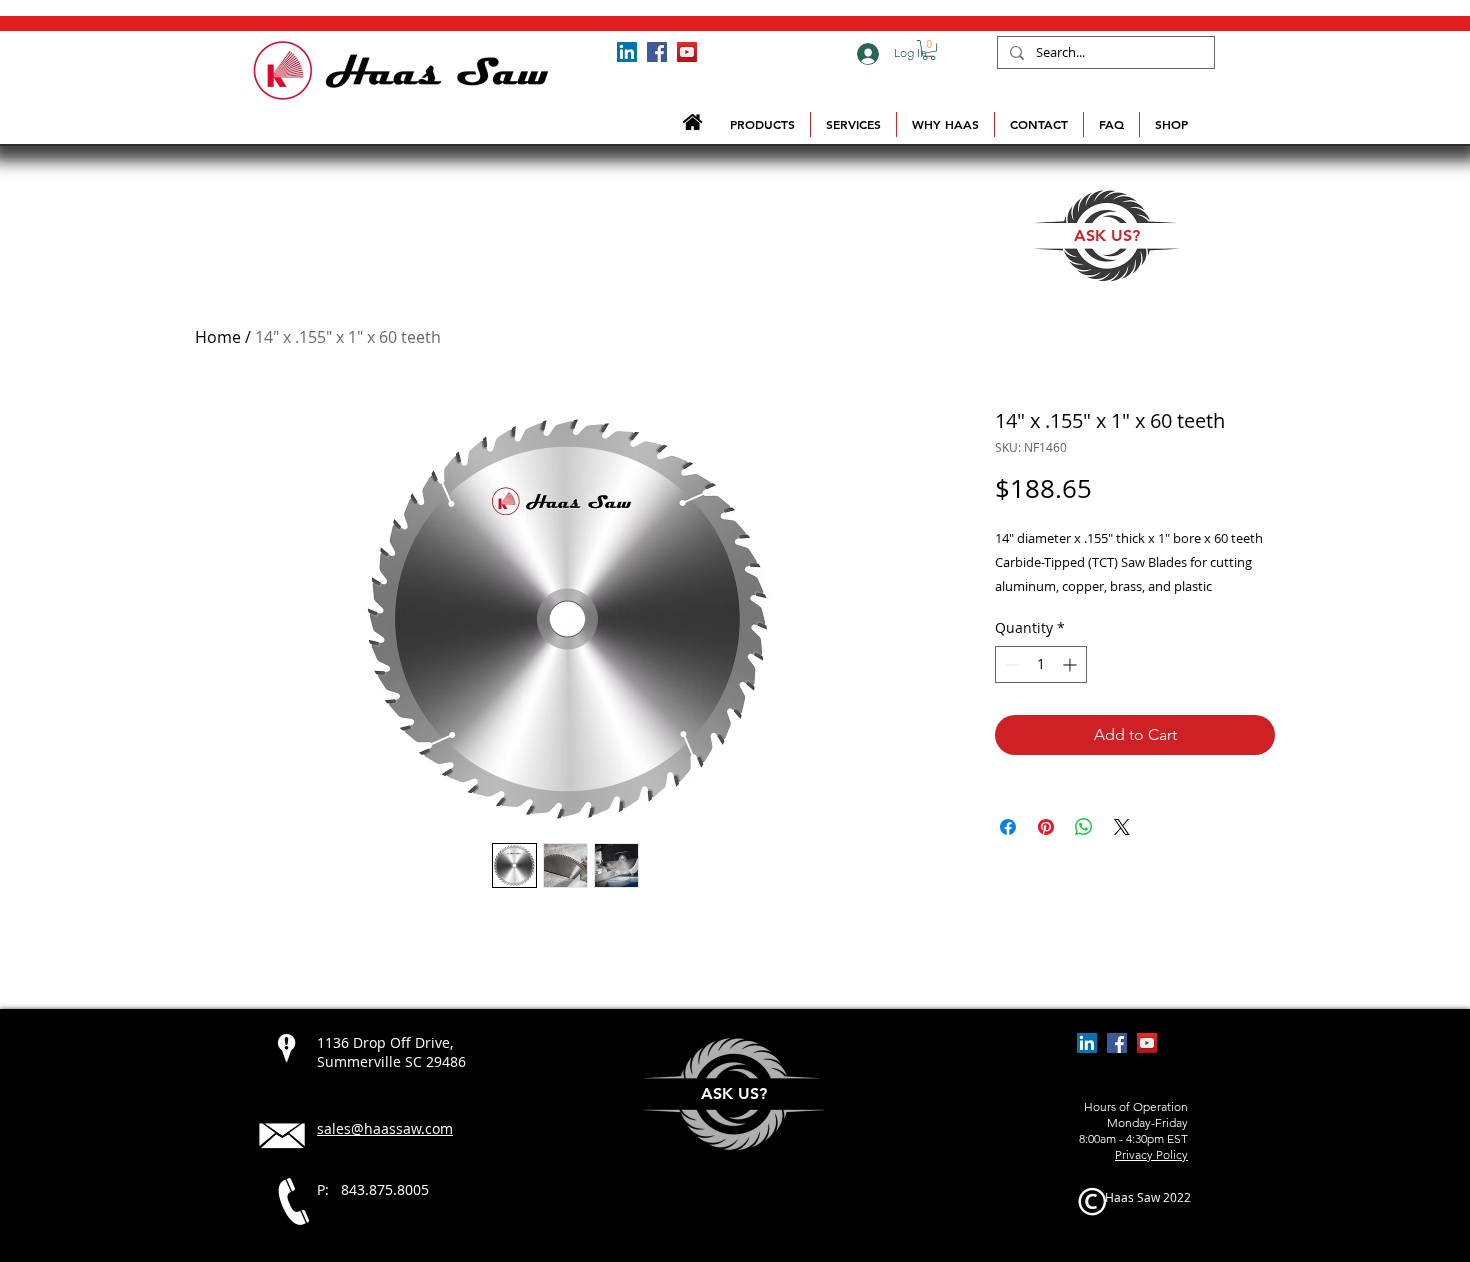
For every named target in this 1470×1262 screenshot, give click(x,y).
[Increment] (1071, 664)
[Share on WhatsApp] (1084, 827)
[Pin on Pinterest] (1046, 827)
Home (218, 337)
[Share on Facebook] (1008, 827)
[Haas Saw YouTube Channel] (687, 52)
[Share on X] (1122, 827)
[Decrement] (1010, 664)
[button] (929, 50)
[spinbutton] (1041, 664)
